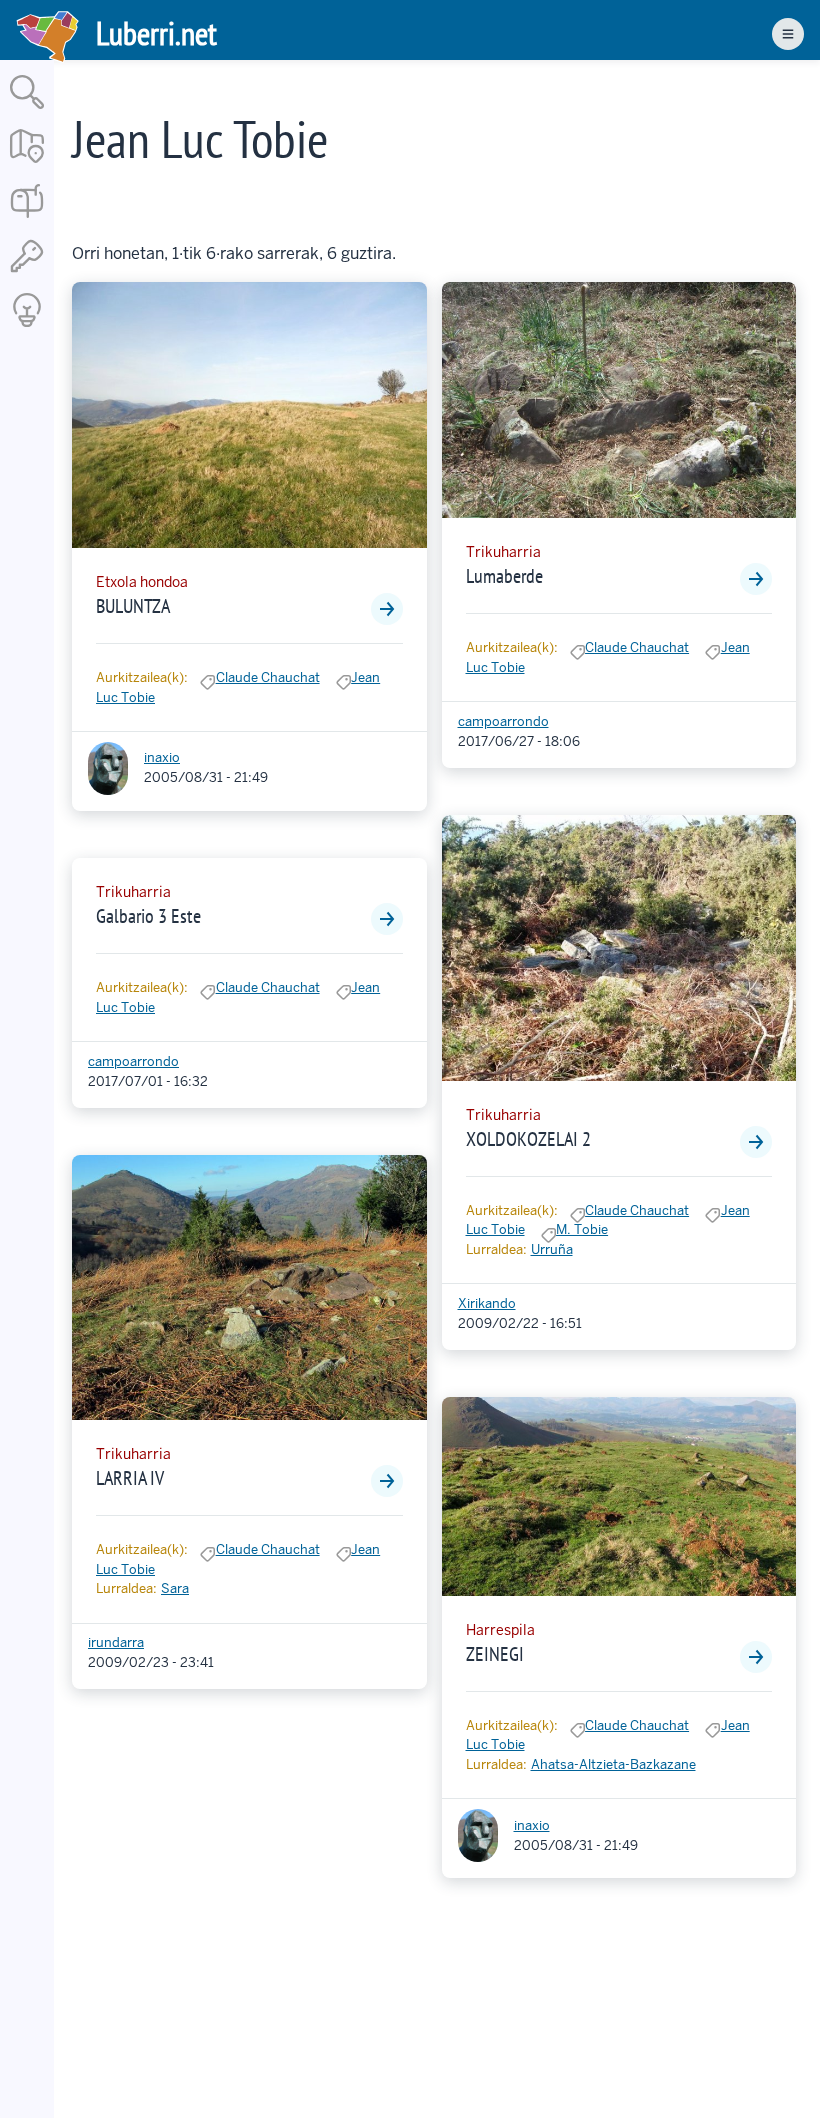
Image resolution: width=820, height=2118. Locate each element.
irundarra (116, 1642)
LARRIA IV (130, 1478)
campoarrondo (133, 1061)
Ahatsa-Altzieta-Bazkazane (613, 1764)
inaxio (162, 757)
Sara (175, 1588)
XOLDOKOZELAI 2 (528, 1139)
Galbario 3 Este (148, 916)
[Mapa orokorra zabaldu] (27, 164)
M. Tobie (582, 1229)
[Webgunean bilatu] (27, 110)
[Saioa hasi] (27, 273)
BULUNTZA (133, 606)
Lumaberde (504, 576)
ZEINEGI (495, 1654)
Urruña (552, 1249)
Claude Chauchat (268, 677)
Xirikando (487, 1303)
